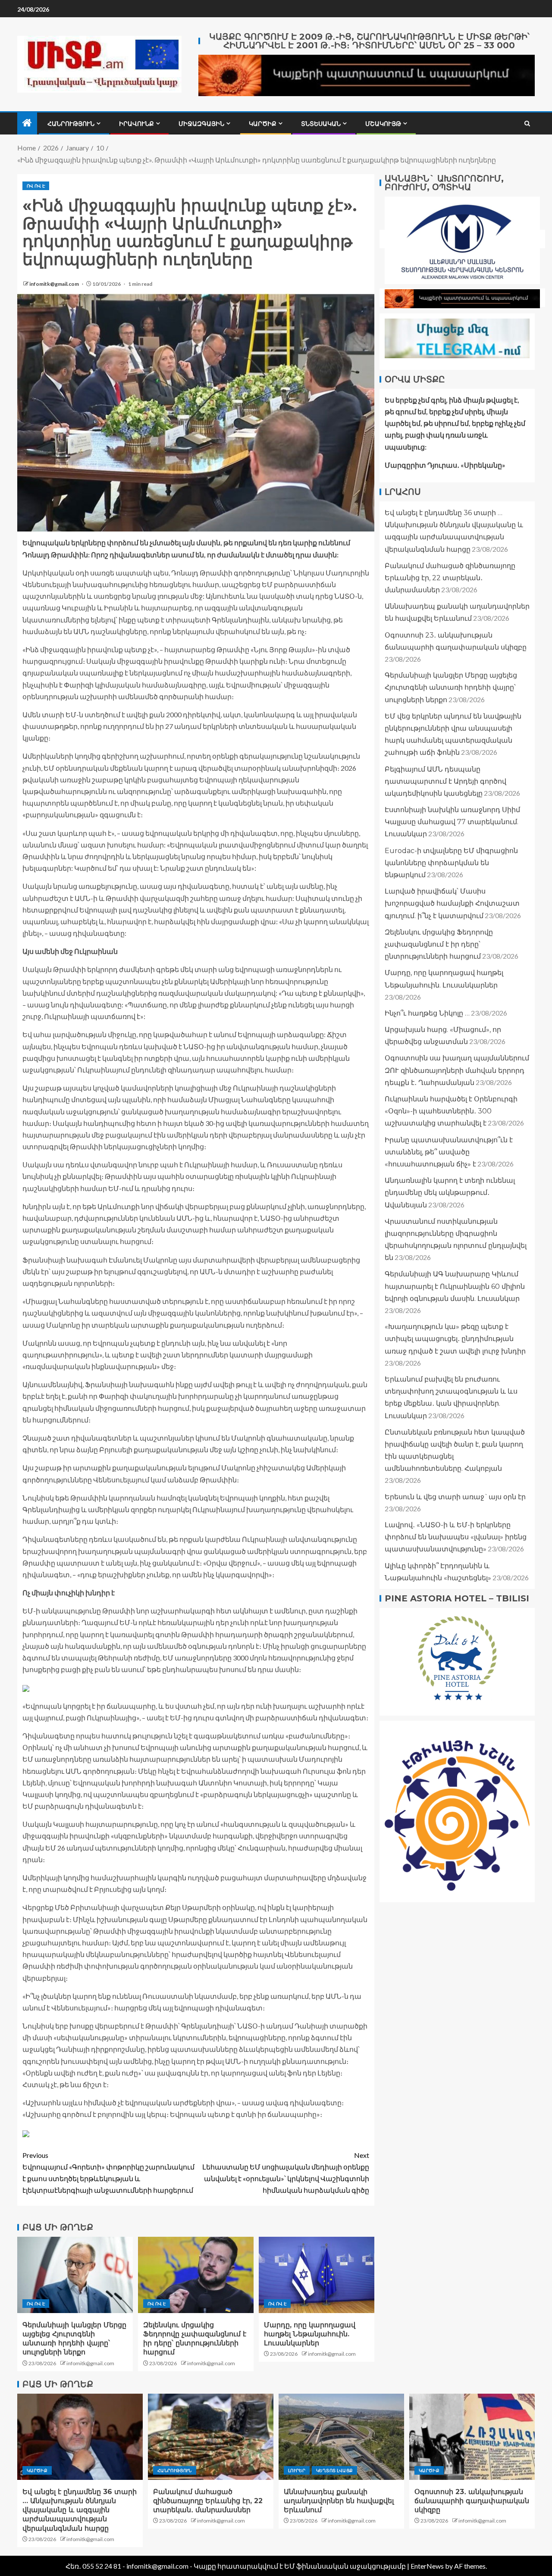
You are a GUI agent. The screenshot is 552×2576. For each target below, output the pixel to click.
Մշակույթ (383, 124)
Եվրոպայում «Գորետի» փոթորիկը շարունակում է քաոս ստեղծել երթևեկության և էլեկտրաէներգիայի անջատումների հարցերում (108, 2173)
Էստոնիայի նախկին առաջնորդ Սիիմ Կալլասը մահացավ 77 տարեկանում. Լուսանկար (452, 822)
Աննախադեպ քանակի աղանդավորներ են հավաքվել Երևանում (339, 2501)
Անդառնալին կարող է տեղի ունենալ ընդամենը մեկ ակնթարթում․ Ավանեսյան (450, 1193)
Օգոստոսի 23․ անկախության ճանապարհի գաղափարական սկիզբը (472, 2501)
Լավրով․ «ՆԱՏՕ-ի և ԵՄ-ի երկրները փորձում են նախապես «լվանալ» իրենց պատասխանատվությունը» (456, 1537)
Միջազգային (201, 124)
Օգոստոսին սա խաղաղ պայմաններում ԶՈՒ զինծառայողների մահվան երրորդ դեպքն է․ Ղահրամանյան (457, 1070)
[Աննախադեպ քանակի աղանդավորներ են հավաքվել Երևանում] (341, 2437)
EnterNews (427, 2566)
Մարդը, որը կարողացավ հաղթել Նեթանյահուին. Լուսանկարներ (310, 2334)
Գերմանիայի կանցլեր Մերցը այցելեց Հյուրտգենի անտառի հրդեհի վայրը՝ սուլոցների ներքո (451, 687)
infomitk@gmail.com (55, 284)
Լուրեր (297, 2470)
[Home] (27, 123)
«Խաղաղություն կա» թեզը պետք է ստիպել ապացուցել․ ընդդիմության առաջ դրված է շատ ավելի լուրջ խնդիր (455, 1339)
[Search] (527, 123)
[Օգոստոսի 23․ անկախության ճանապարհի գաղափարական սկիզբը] (472, 2437)
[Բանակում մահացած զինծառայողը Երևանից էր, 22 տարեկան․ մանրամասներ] (211, 2437)
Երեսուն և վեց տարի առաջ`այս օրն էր (455, 1497)
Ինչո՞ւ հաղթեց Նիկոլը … (427, 1013)
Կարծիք (263, 124)
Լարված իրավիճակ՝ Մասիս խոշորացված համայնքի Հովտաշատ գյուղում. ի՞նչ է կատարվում (452, 903)
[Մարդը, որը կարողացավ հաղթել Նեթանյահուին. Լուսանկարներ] (317, 2275)
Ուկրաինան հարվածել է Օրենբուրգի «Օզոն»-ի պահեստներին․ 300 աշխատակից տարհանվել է (451, 1111)
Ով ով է (36, 186)
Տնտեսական (321, 124)
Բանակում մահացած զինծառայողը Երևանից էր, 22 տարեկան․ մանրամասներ (450, 578)
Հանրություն (71, 124)
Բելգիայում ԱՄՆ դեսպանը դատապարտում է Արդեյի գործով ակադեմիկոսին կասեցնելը (445, 781)
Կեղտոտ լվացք (334, 2470)
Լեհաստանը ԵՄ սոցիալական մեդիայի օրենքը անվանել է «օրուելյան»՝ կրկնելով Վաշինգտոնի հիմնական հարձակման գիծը (286, 2173)
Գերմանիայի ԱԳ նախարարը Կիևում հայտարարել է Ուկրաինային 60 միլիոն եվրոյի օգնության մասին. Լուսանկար (455, 1286)
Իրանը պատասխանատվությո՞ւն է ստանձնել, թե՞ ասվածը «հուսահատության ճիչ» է (449, 1152)
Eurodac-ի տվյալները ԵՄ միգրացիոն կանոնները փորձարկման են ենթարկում (451, 863)
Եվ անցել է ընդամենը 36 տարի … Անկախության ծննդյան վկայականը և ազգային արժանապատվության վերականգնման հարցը (80, 2510)
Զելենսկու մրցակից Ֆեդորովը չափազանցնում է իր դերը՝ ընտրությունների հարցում (439, 944)
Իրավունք (136, 124)
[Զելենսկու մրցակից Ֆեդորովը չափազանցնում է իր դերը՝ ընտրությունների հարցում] (196, 2275)
